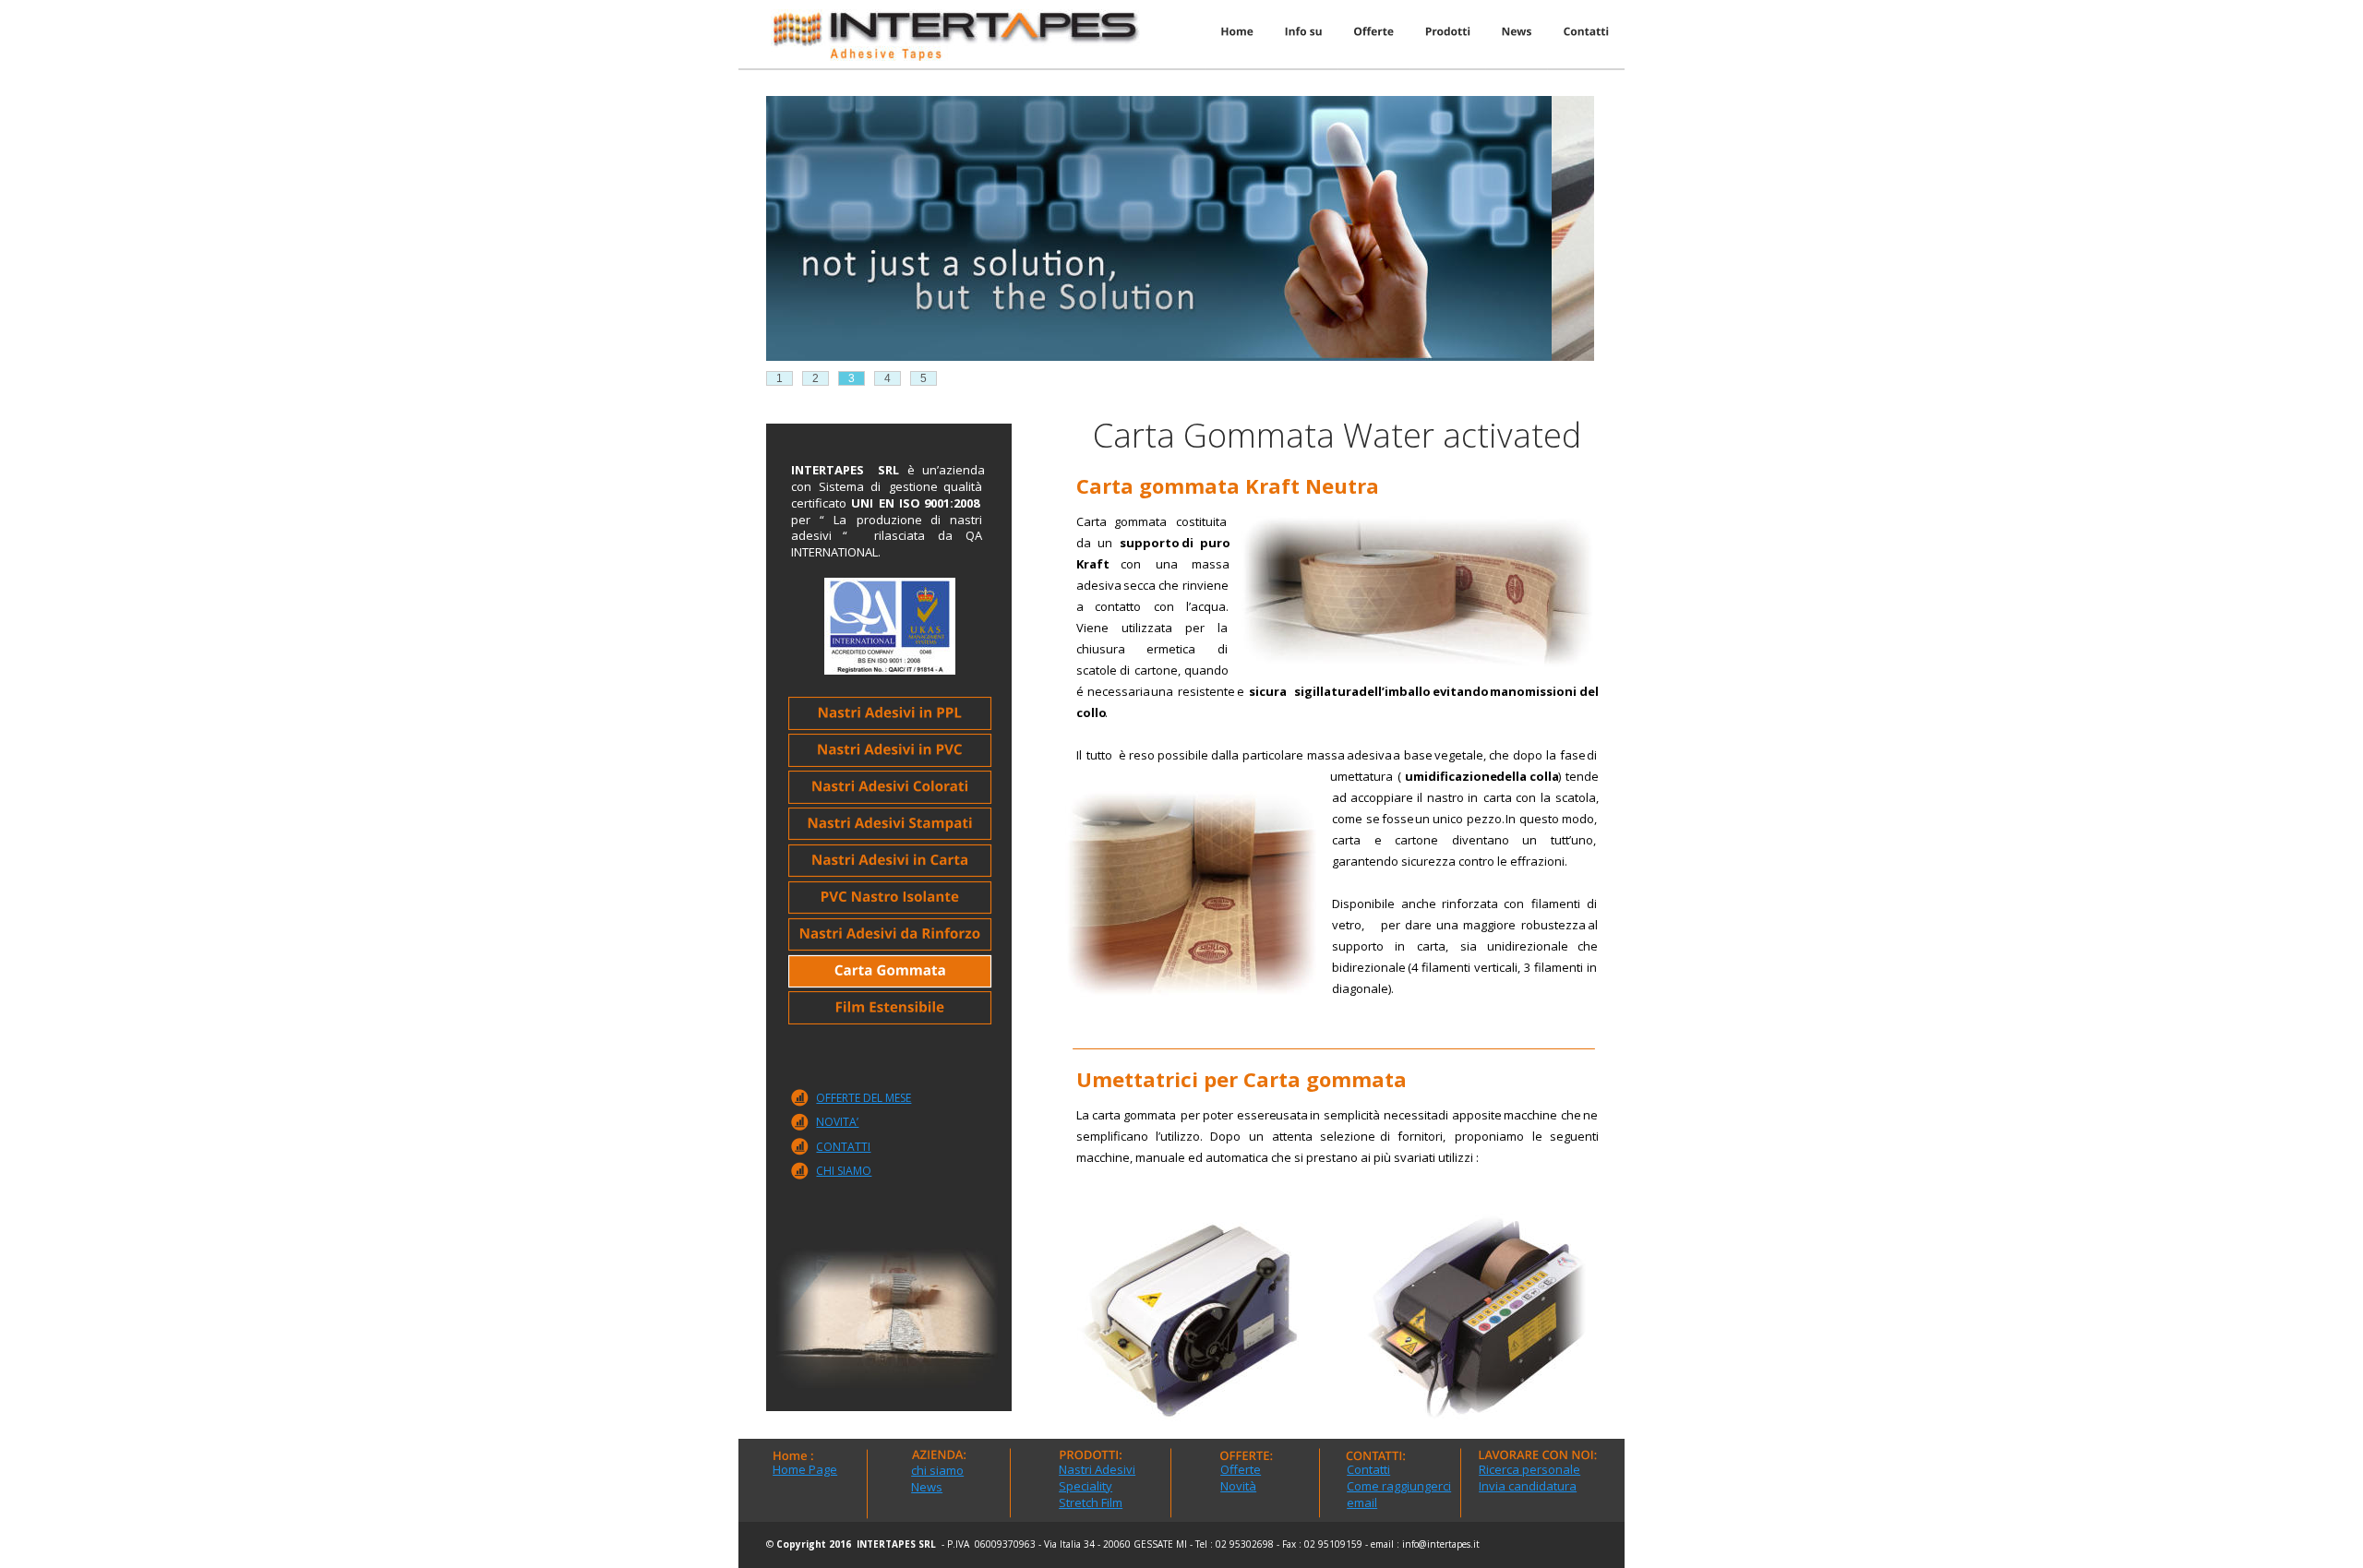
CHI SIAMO (844, 1171)
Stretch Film (1091, 1502)
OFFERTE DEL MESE (864, 1098)
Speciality (1086, 1486)
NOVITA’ (837, 1122)
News (927, 1487)
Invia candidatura (1528, 1486)
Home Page (805, 1469)
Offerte (1241, 1469)
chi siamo (937, 1470)
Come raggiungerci (1399, 1486)
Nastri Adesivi (1097, 1469)
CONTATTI (843, 1147)
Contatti (1368, 1469)
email (1362, 1502)
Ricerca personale (1529, 1469)
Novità (1238, 1486)
